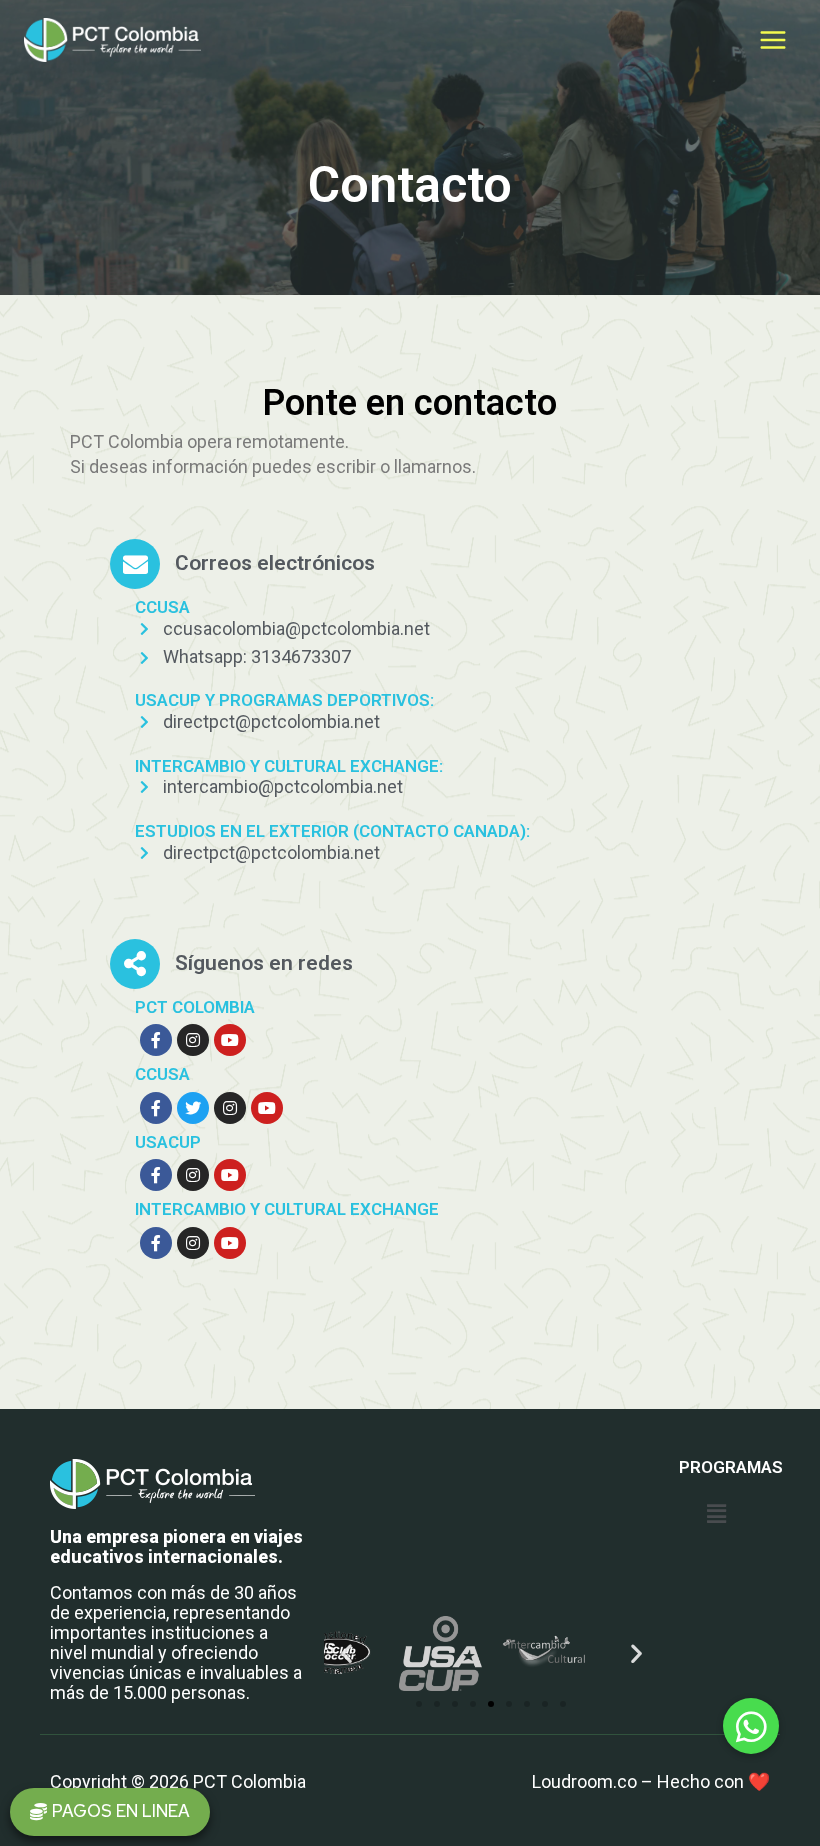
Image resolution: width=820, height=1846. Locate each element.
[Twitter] (193, 1108)
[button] (110, 1812)
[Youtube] (230, 1040)
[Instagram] (193, 1040)
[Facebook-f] (156, 1040)
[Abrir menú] (772, 39)
